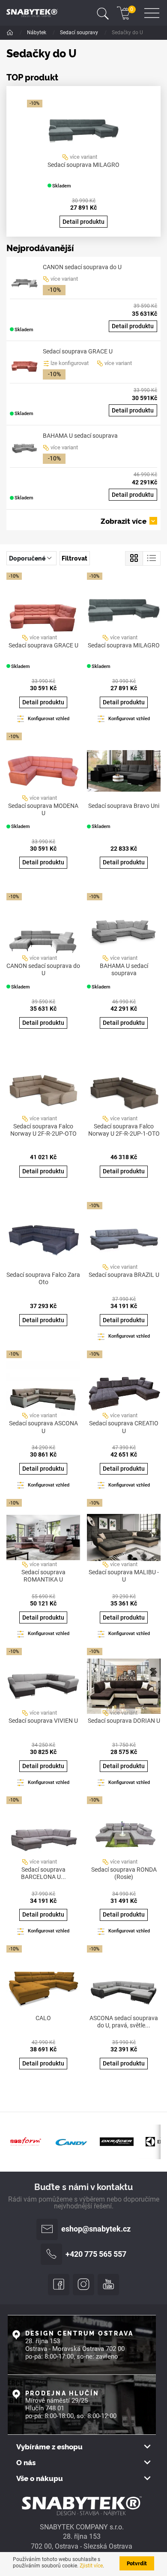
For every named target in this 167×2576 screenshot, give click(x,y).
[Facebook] (59, 2285)
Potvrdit (137, 2563)
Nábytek (37, 33)
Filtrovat (75, 558)
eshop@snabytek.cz (96, 2229)
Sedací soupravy (80, 33)
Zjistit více (91, 2566)
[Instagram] (83, 2285)
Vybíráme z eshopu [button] (49, 2447)
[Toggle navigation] (103, 13)
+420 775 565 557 (96, 2254)
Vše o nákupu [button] (40, 2478)
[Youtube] (108, 2285)
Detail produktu (83, 222)
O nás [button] (26, 2462)
